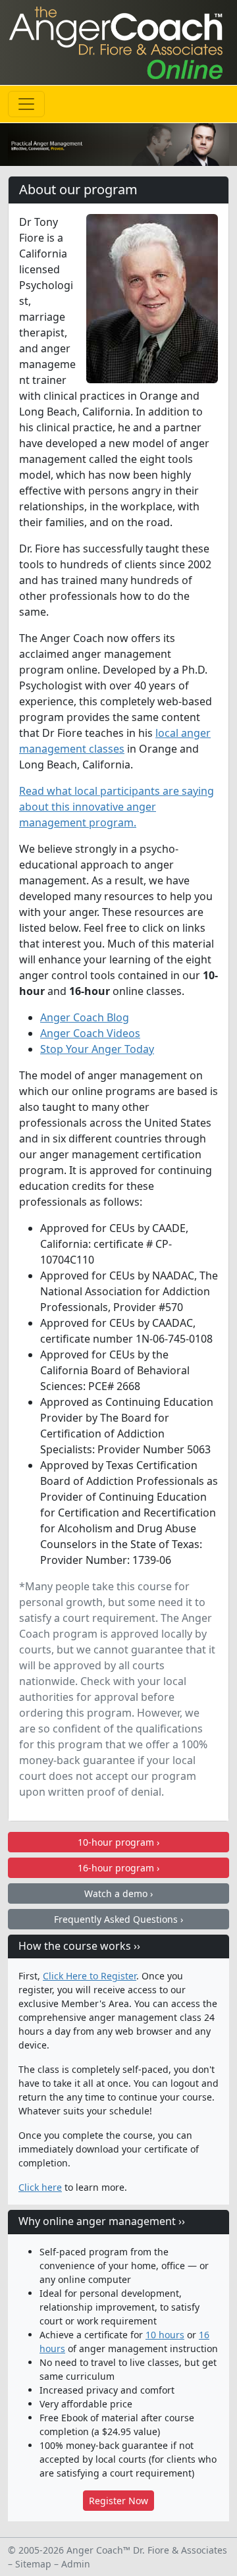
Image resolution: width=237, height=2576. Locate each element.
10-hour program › (118, 1842)
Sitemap (33, 2564)
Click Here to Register (90, 1976)
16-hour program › (118, 1868)
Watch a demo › (118, 1893)
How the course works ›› (79, 1946)
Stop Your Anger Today (97, 1049)
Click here (40, 2187)
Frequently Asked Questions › (118, 1919)
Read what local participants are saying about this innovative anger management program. (117, 807)
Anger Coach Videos (90, 1033)
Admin (76, 2564)
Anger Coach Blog (85, 1017)
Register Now (118, 2501)
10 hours (165, 2335)
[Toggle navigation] (26, 104)
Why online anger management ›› (102, 2221)
